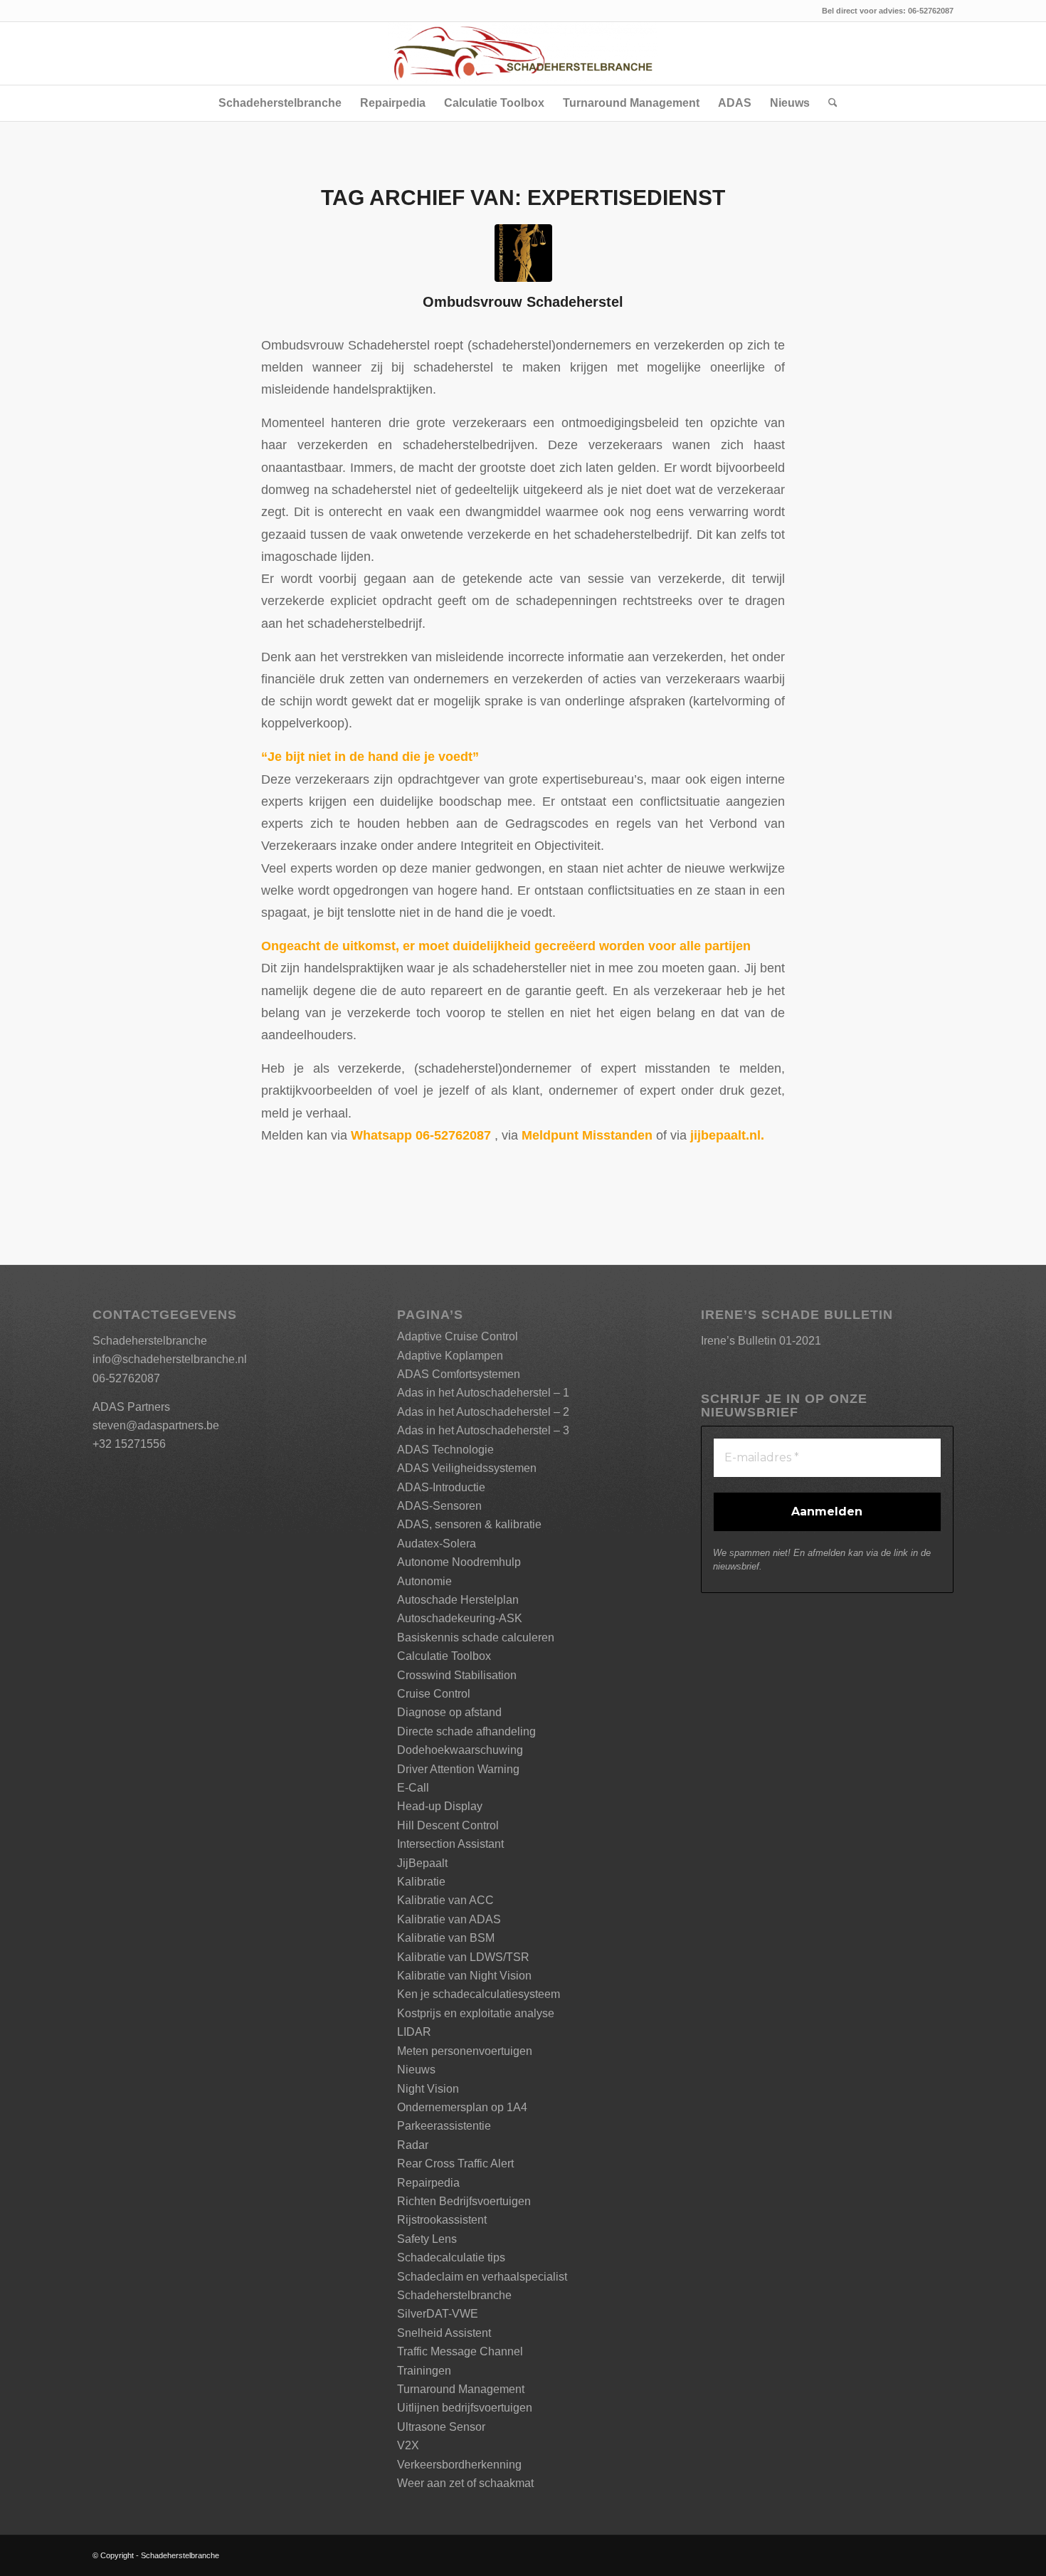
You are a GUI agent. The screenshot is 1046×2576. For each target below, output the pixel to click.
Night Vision (428, 2089)
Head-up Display (440, 1806)
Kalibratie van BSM (446, 1938)
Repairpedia (428, 2183)
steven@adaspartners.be (156, 1425)
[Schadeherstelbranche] (523, 53)
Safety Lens (427, 2239)
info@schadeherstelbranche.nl (170, 1359)
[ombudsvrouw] (523, 253)
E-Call (413, 1788)
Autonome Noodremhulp (459, 1562)
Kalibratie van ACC (445, 1900)
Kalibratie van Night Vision (464, 1976)
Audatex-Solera (437, 1544)
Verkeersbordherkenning (459, 2465)
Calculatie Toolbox (444, 1656)
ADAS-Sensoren (439, 1506)
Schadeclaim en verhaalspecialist (482, 2277)
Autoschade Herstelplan (458, 1600)
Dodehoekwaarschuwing (460, 1750)
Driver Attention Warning (458, 1769)
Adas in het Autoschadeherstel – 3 (483, 1430)
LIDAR (414, 2032)
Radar (413, 2145)
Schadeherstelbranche (454, 2295)
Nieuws (416, 2070)
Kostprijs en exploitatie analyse (476, 2013)
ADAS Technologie (445, 1450)
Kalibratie (421, 1882)
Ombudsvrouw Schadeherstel (523, 302)
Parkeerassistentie (444, 2126)
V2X (408, 2445)
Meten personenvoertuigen (465, 2051)
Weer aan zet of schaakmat (465, 2483)
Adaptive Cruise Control (458, 1336)
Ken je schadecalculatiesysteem (479, 1994)
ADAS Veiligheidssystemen (467, 1468)
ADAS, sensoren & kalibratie (469, 1524)
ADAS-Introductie (441, 1487)
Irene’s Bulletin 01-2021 (761, 1341)
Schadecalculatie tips (451, 2257)
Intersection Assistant (450, 1844)
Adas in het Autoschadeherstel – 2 (483, 1412)
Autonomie (424, 1581)
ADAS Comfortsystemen (459, 1374)
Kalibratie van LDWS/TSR (463, 1957)
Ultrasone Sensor (441, 2427)
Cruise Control (434, 1694)
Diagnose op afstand (449, 1712)
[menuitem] (280, 103)
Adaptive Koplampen (450, 1356)
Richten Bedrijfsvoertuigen (464, 2201)
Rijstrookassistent (442, 2220)
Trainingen (424, 2371)
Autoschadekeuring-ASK (460, 1618)
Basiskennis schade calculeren (476, 1637)
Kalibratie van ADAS (449, 1919)
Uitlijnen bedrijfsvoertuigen (465, 2408)
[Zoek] (828, 103)
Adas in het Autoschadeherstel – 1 (483, 1393)
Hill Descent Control (448, 1825)
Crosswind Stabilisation (457, 1675)
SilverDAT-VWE (438, 2314)
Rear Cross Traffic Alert (455, 2164)
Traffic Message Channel (460, 2351)
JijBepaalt (422, 1863)
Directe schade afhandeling (466, 1731)
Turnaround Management (461, 2389)
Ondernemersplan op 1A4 (462, 2107)
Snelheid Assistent (444, 2333)
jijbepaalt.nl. (727, 1135)
